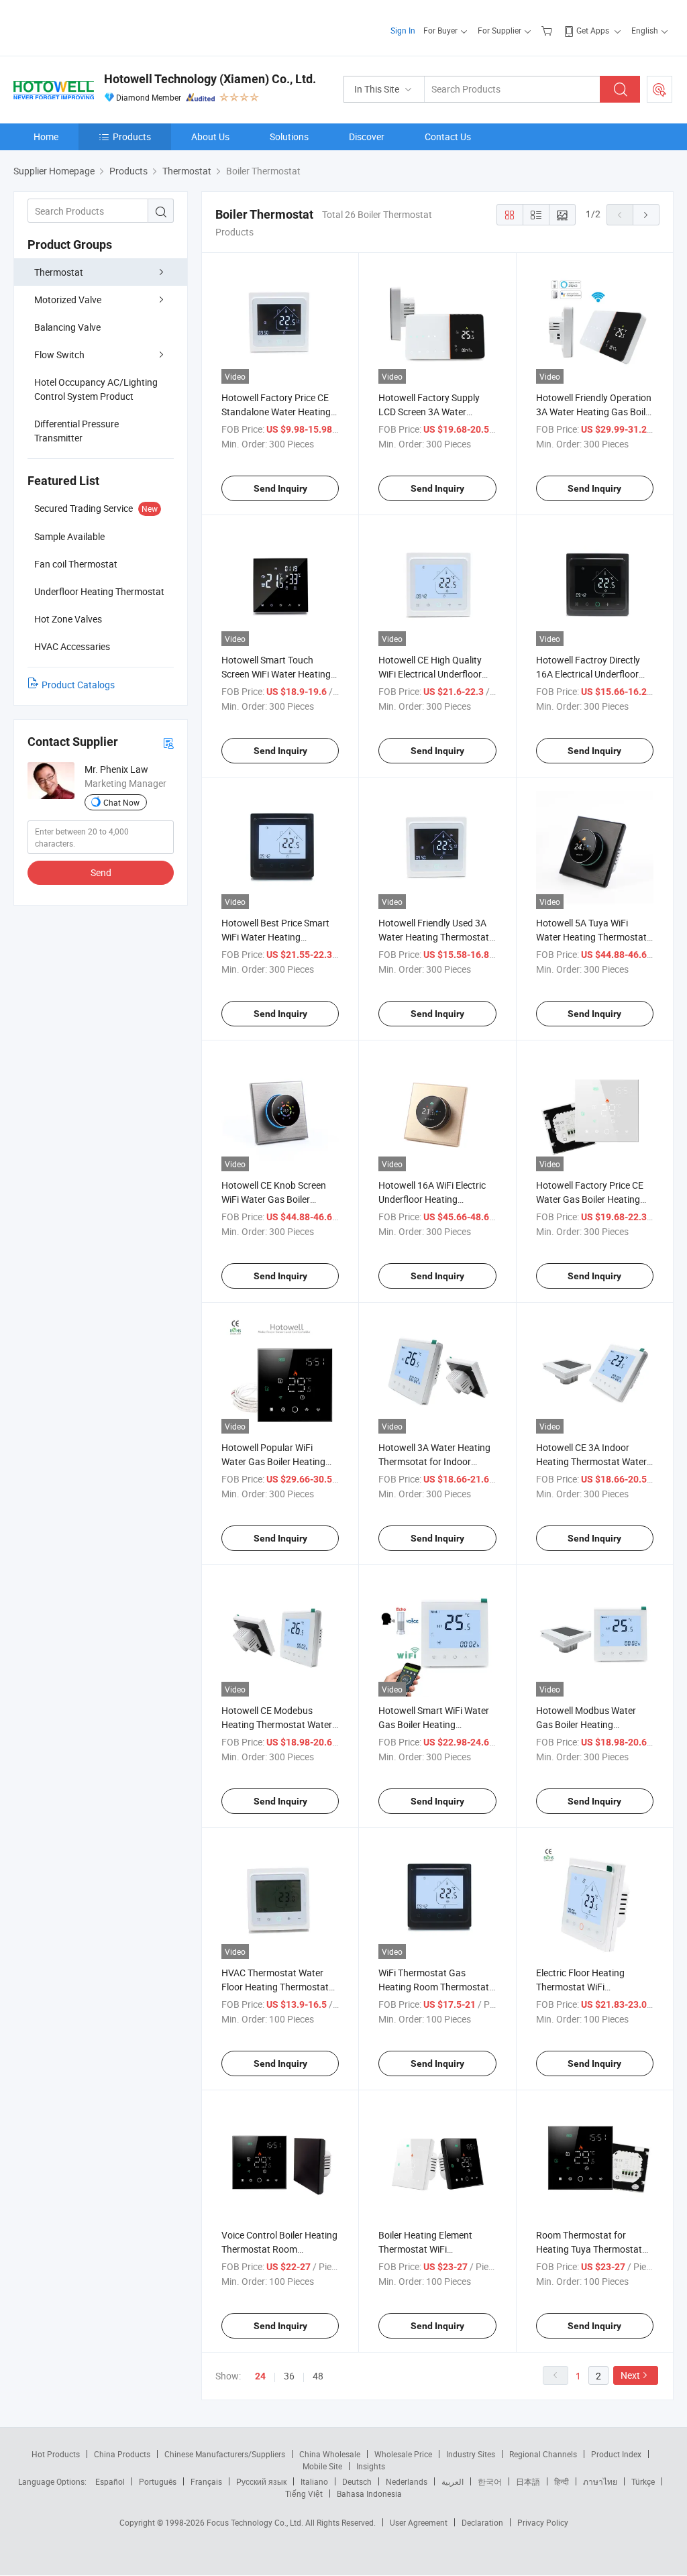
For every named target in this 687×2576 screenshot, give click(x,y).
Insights (371, 2466)
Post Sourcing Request (659, 89)
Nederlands (407, 2481)
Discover (367, 137)
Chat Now (121, 802)
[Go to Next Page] (646, 215)
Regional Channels (543, 2454)
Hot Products (56, 2454)
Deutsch (357, 2481)
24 (260, 2376)
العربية (453, 2481)
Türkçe (643, 2481)
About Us (210, 137)
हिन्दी (562, 2481)
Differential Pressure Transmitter (76, 431)
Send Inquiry (280, 488)
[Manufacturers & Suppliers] (100, 26)
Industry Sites (471, 2454)
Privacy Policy (543, 2522)
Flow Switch (59, 355)
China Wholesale (330, 2454)
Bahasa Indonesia (369, 2493)
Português (158, 2481)
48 (318, 2376)
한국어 (490, 2481)
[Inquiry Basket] (548, 30)
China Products (122, 2454)
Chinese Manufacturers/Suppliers (225, 2454)
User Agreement (419, 2522)
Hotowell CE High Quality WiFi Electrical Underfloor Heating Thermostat (430, 674)
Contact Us (448, 137)
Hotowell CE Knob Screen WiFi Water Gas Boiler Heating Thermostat (274, 1199)
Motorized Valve (68, 300)
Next (630, 2375)
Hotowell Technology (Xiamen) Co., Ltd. (210, 79)
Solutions (289, 137)
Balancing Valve (67, 327)
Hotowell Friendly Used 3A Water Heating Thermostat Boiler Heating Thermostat (434, 937)
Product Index (616, 2454)
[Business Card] (168, 742)
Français (206, 2481)
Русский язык (261, 2481)
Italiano (314, 2481)
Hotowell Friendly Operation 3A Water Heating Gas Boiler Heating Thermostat (595, 412)
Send (101, 872)
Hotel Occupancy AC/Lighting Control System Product (96, 389)
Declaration (482, 2522)
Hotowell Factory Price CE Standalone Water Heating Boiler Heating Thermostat (276, 412)
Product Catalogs (78, 685)
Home (46, 137)
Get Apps (593, 30)
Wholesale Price (403, 2454)
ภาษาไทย (600, 2481)
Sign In (403, 30)
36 (289, 2376)
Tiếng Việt (304, 2493)
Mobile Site (322, 2466)
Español (110, 2481)
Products (132, 137)
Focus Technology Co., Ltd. (256, 2522)
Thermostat (59, 272)
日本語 (528, 2481)
